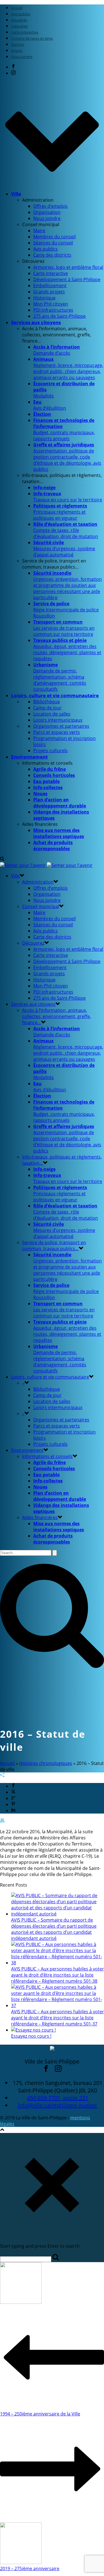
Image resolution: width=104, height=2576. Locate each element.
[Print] (2, 1821)
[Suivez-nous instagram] (58, 2070)
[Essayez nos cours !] (33, 2030)
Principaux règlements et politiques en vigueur (60, 512)
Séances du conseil (53, 243)
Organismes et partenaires (61, 726)
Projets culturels (50, 751)
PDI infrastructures (53, 310)
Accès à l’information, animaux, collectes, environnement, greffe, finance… (57, 1016)
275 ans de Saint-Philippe (59, 316)
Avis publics (45, 249)
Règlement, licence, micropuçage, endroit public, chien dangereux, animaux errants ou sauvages (68, 368)
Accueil (7, 1763)
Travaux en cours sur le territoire (68, 497)
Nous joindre (47, 218)
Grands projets (49, 292)
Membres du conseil (54, 237)
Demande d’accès (57, 350)
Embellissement (50, 286)
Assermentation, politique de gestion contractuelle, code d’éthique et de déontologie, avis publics (67, 457)
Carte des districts (52, 255)
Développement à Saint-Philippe (67, 279)
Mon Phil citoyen (51, 304)
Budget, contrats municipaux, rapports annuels (64, 429)
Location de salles (52, 714)
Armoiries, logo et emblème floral (68, 267)
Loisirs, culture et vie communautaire (55, 695)
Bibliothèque (47, 702)
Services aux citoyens (36, 322)
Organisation (47, 212)
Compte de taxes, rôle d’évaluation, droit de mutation (66, 530)
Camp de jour (47, 708)
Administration (38, 882)
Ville (16, 194)
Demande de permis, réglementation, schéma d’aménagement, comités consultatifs (60, 677)
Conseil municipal (41, 906)
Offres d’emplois (50, 206)
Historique (44, 298)
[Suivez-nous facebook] (46, 2070)
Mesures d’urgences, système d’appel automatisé (64, 549)
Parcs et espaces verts (57, 732)
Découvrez (33, 943)
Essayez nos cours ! (31, 2036)
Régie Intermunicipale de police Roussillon (66, 610)
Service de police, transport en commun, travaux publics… (54, 1246)
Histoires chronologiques (46, 1763)
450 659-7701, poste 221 (58, 2098)
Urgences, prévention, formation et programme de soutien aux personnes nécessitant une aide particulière (68, 585)
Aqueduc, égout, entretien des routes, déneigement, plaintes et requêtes (67, 649)
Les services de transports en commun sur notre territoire (64, 628)
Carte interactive (51, 273)
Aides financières (40, 1517)
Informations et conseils (47, 1456)
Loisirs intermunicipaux (58, 720)
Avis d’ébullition (50, 405)
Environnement (29, 757)
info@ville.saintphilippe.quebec (58, 2105)
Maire (39, 231)
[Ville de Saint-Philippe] (46, 865)
